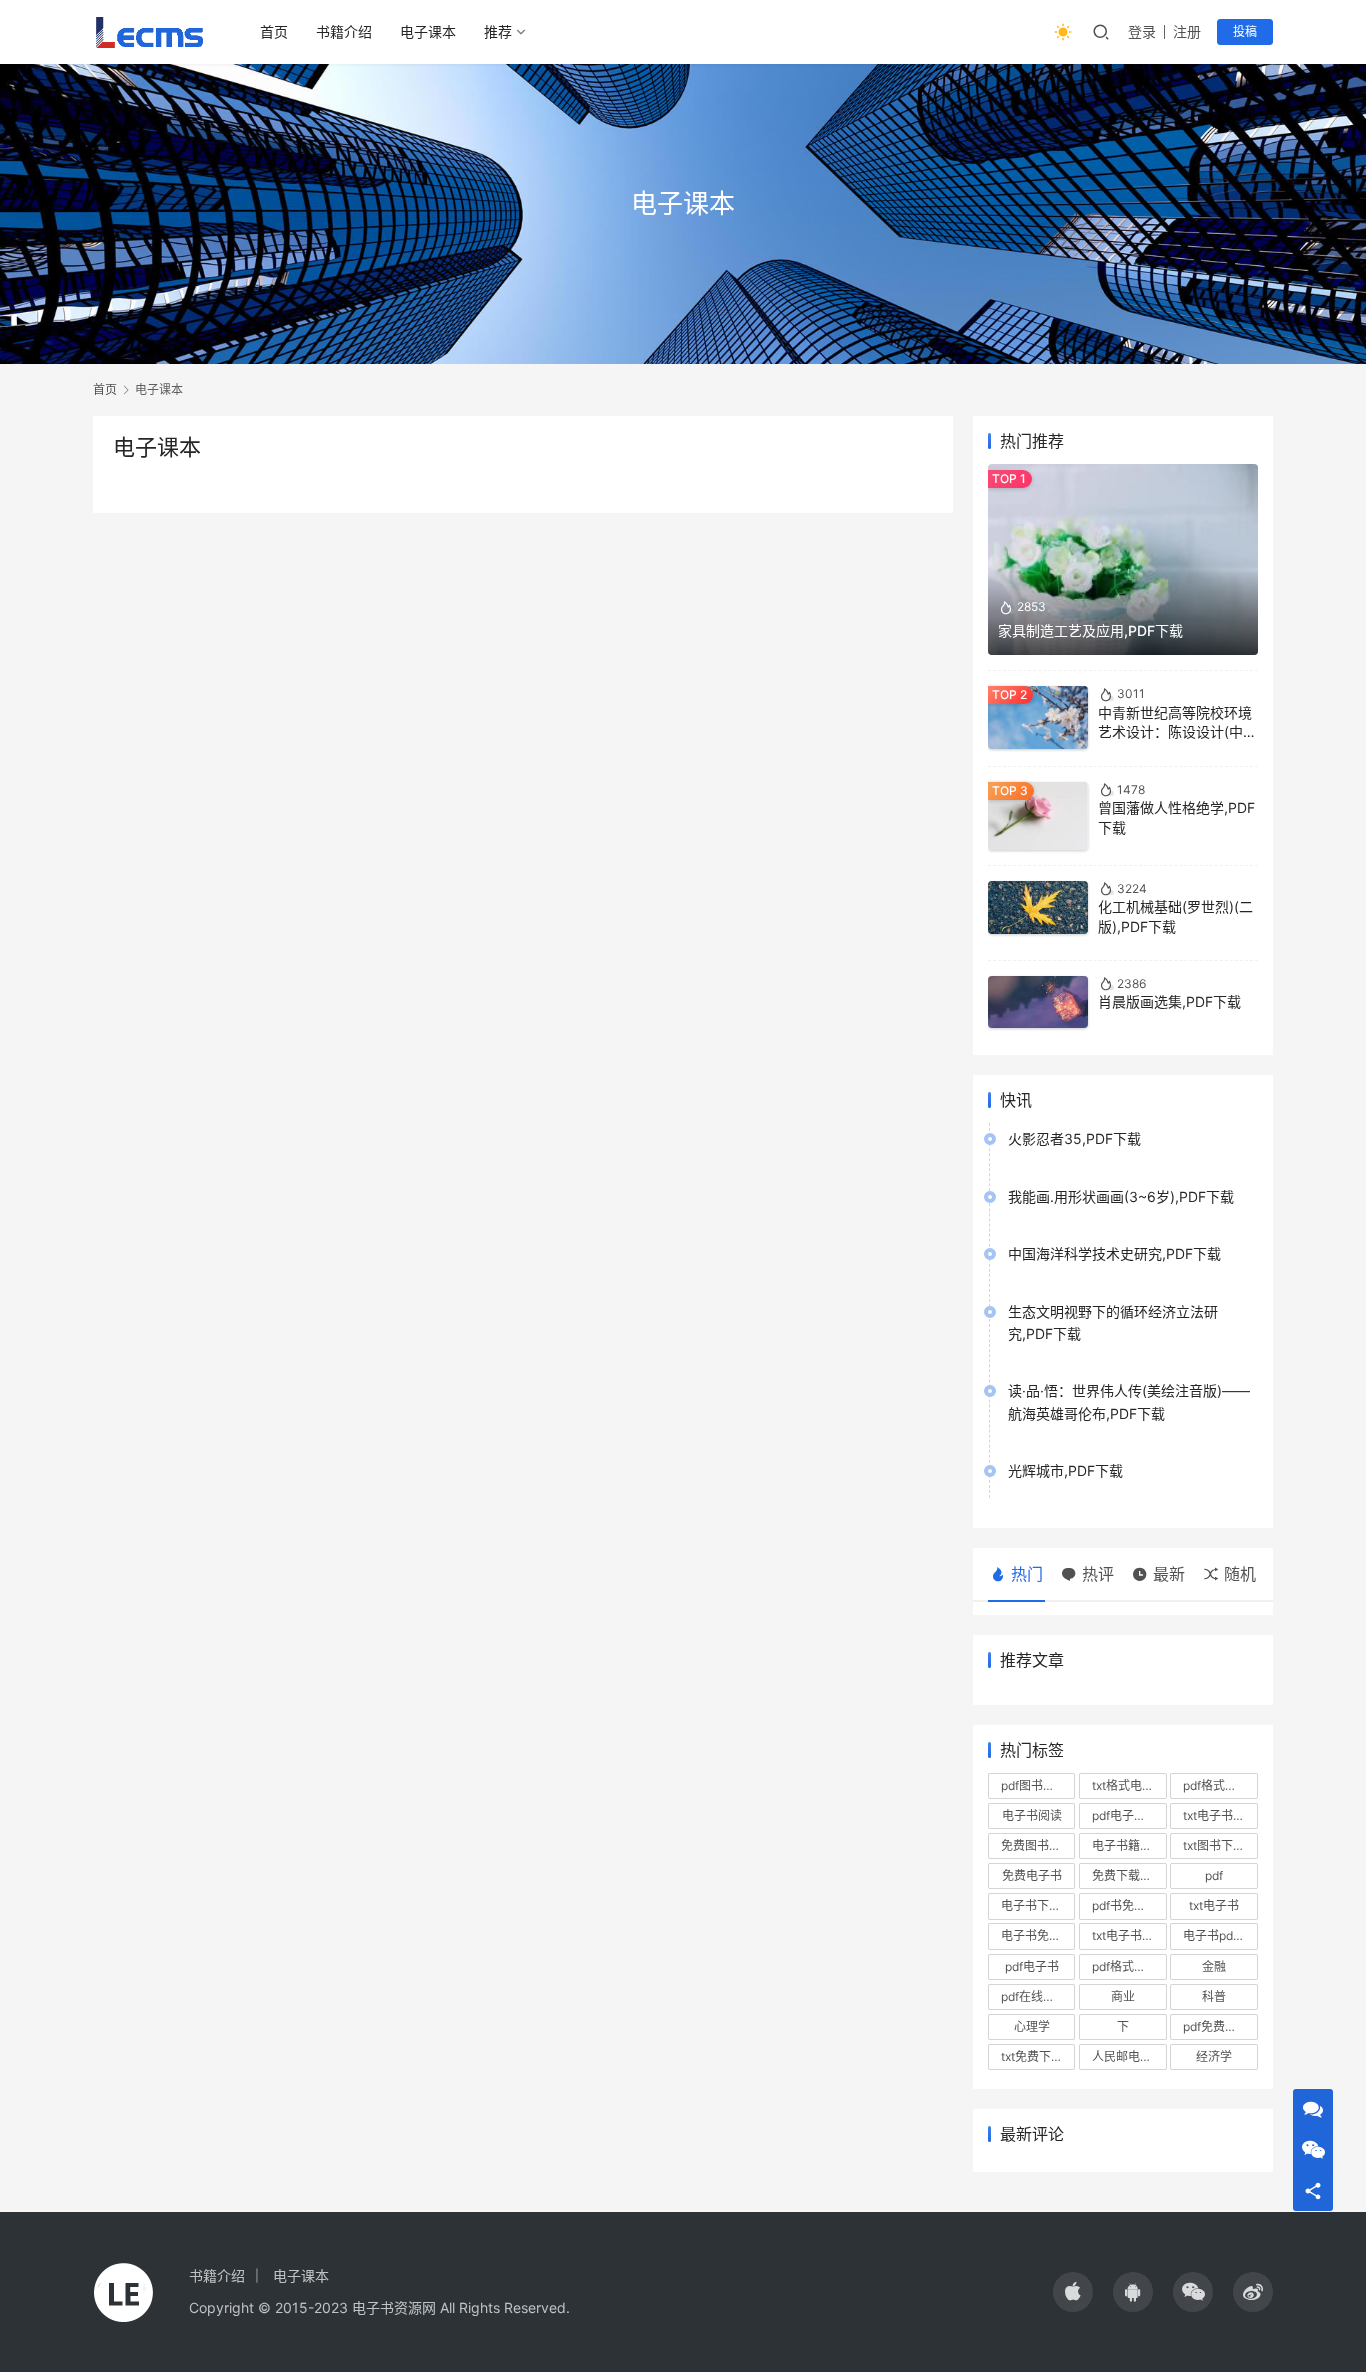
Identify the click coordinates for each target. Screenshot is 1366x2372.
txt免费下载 (1032, 2056)
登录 (1142, 31)
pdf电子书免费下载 (1129, 1815)
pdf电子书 (1032, 1966)
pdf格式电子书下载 (1220, 1785)
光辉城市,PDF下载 (1065, 1470)
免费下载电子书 (1129, 1875)
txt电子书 (1214, 1905)
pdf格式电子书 (1129, 1966)
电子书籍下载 (1128, 1845)
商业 (1123, 1996)
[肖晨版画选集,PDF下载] (1038, 1002)
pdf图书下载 (1034, 1785)
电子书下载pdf (1038, 1905)
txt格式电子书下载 (1129, 1785)
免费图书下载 (1037, 1845)
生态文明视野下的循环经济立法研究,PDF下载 (1113, 1322)
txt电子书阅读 (1220, 1815)
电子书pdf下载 (1220, 1935)
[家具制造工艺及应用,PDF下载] (1123, 559)
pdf (1214, 1875)
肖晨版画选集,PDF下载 (1169, 1001)
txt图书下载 (1214, 1845)
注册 (1187, 31)
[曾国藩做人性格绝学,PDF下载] (1038, 816)
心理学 (1032, 2026)
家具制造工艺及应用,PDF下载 (1090, 630)
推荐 (498, 31)
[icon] (1073, 2292)
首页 (274, 31)
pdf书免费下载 (1129, 1905)
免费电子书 (1032, 1875)
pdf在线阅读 (1034, 1996)
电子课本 (428, 31)
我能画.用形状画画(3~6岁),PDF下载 (1121, 1196)
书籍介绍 (344, 31)
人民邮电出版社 (1129, 2056)
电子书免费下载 (1038, 1935)
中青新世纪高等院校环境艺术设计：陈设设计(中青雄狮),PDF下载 (1177, 732)
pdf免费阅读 (1216, 2026)
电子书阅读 (1032, 1815)
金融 (1214, 1966)
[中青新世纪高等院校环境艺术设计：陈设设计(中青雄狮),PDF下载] (1038, 717)
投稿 (1245, 31)
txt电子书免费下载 (1129, 1935)
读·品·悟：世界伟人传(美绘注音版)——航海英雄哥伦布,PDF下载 (1129, 1401)
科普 (1214, 1996)
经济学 (1214, 2056)
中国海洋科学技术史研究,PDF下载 (1114, 1253)
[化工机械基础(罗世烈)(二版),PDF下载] (1038, 907)
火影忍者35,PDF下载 (1074, 1138)
